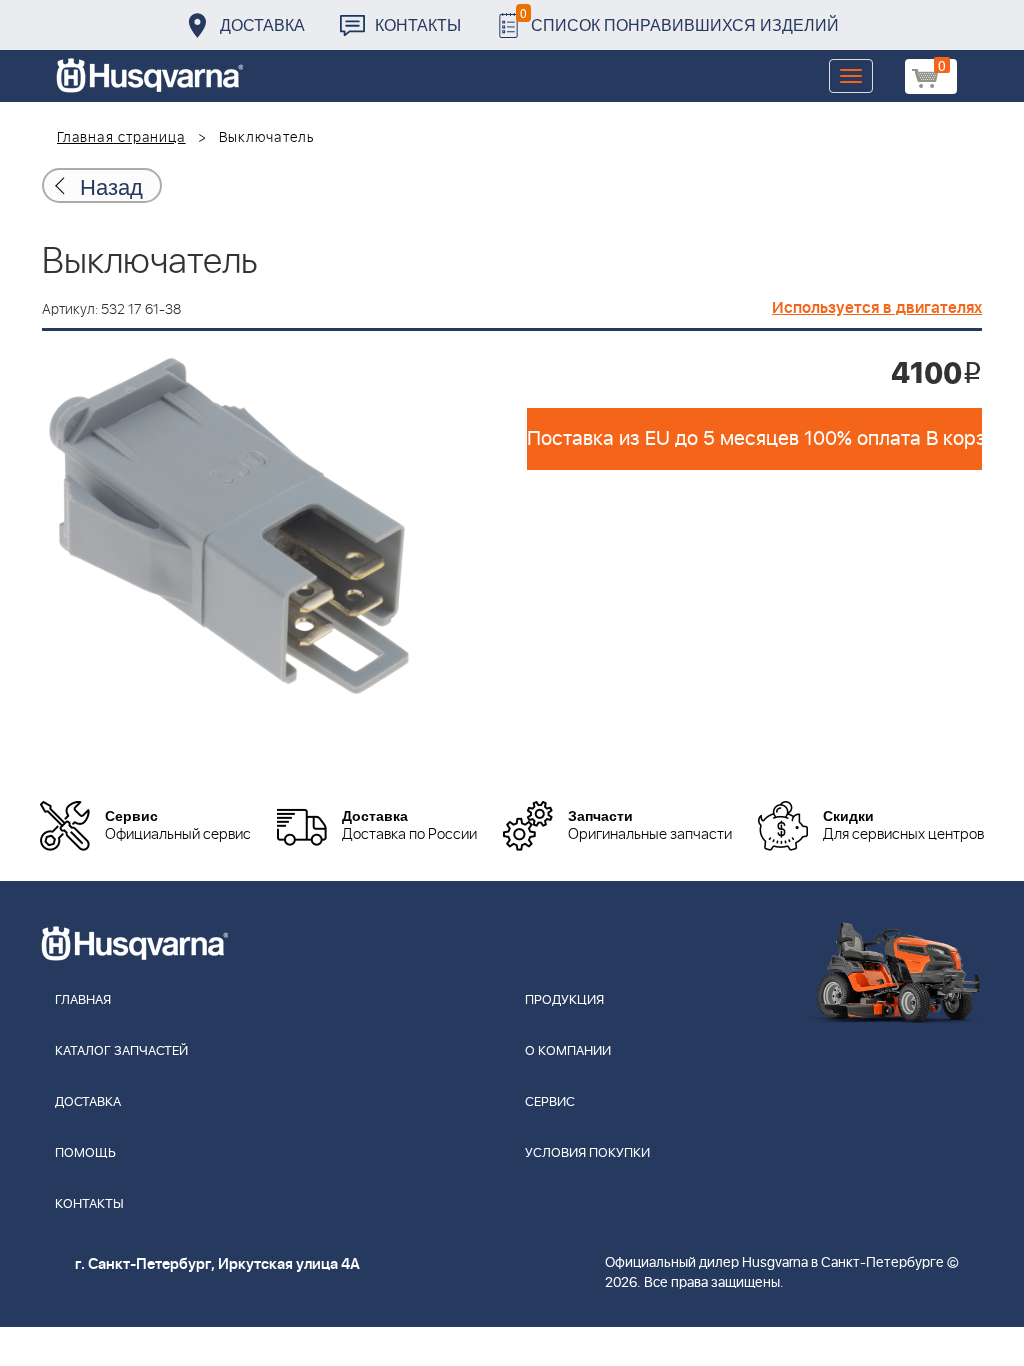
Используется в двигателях (877, 308)
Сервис (550, 1102)
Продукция (564, 1000)
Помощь (85, 1153)
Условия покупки (587, 1153)
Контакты (418, 24)
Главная (83, 1000)
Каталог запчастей (121, 1051)
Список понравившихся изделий (679, 19)
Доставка (262, 24)
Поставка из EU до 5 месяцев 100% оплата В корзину (754, 439)
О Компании (568, 1051)
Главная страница (121, 138)
